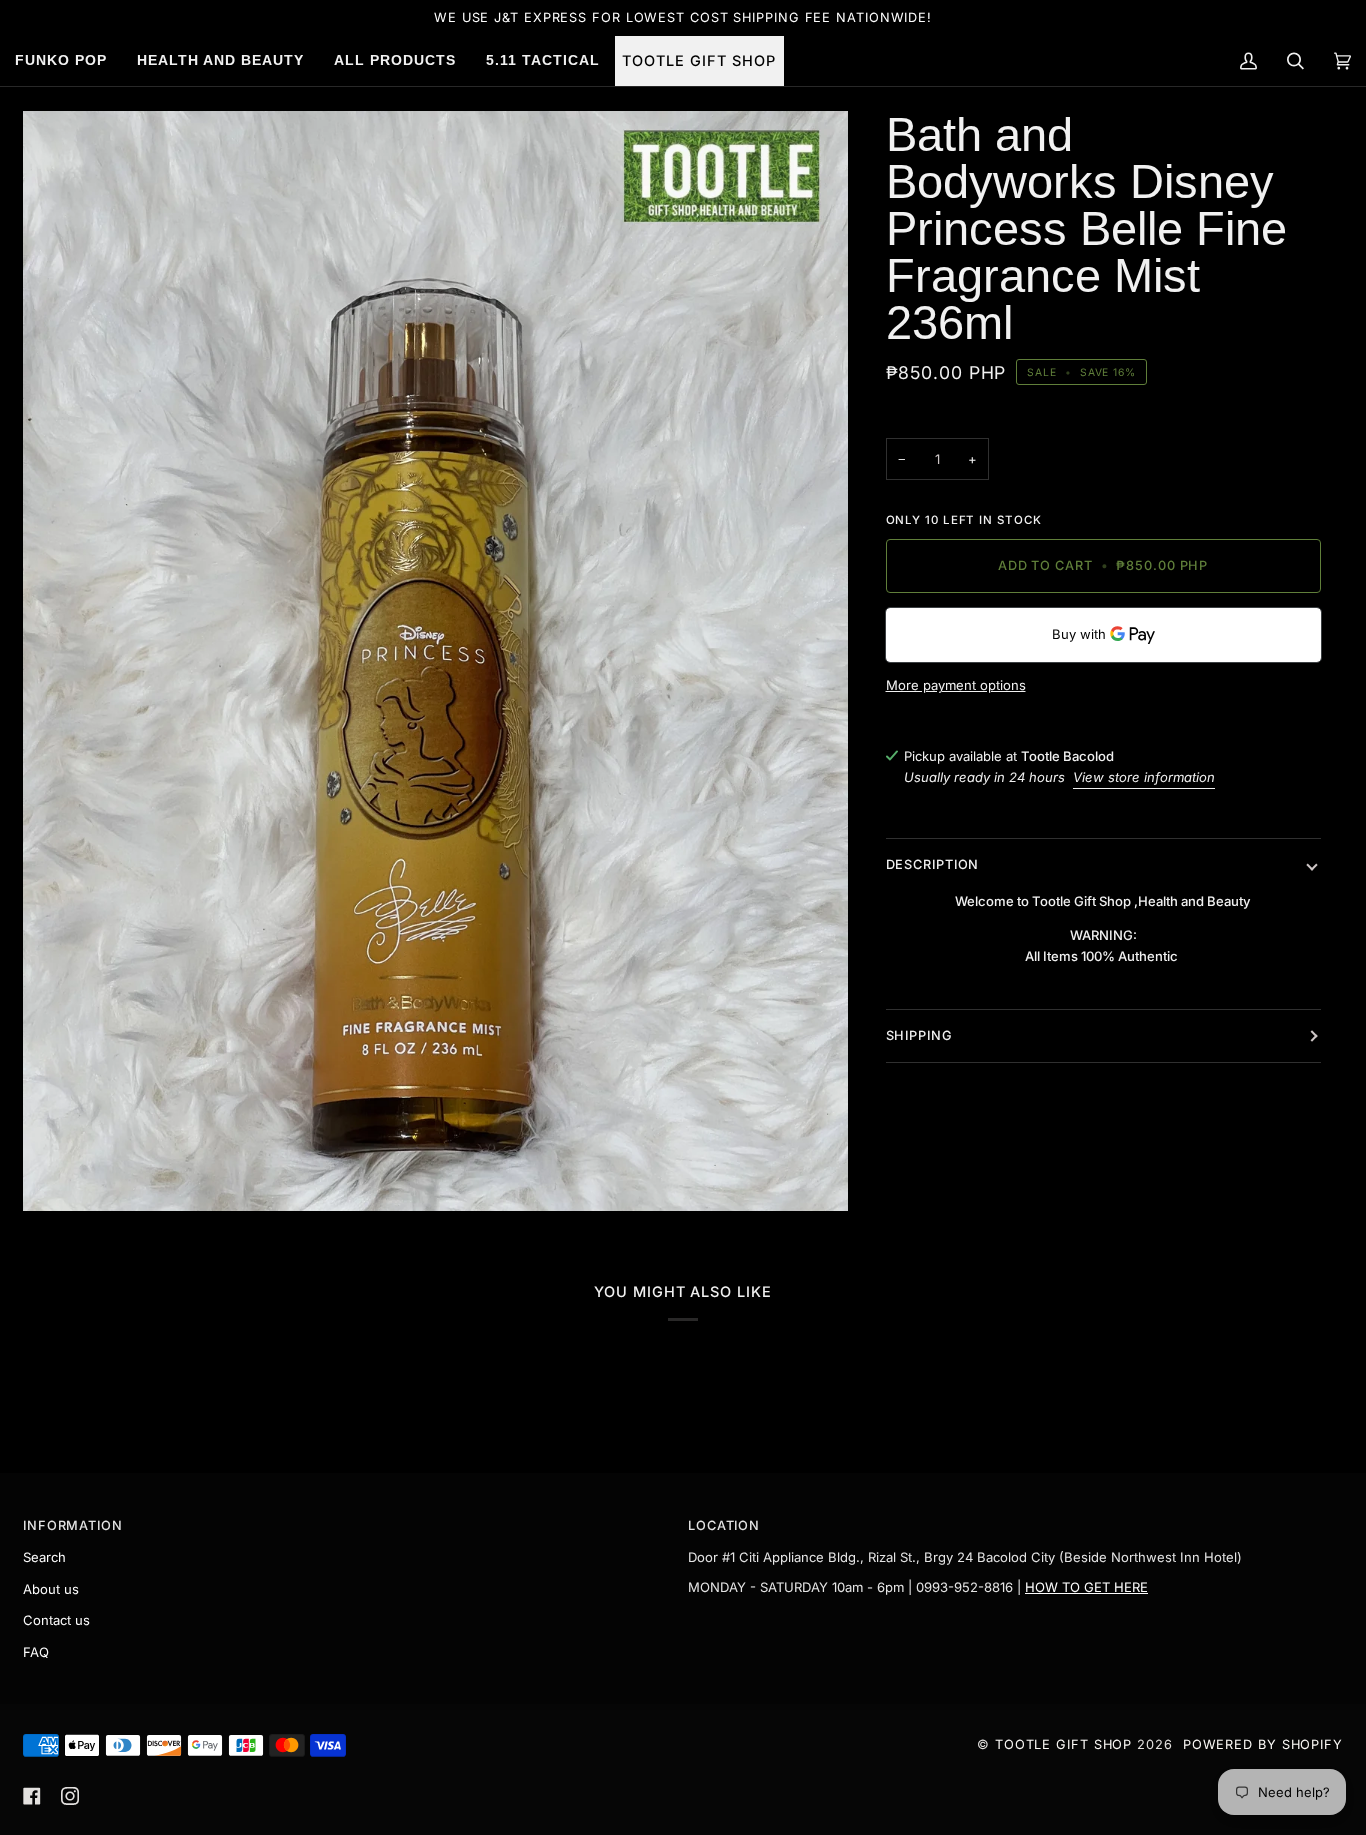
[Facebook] (32, 1796)
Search (44, 1557)
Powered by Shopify (1263, 1744)
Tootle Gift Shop (1063, 1744)
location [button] (724, 1525)
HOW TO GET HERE (1086, 1587)
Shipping (919, 1035)
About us (51, 1589)
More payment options (956, 685)
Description (933, 864)
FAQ (36, 1652)
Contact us (56, 1620)
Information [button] (73, 1525)
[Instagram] (70, 1796)
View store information (1144, 777)
